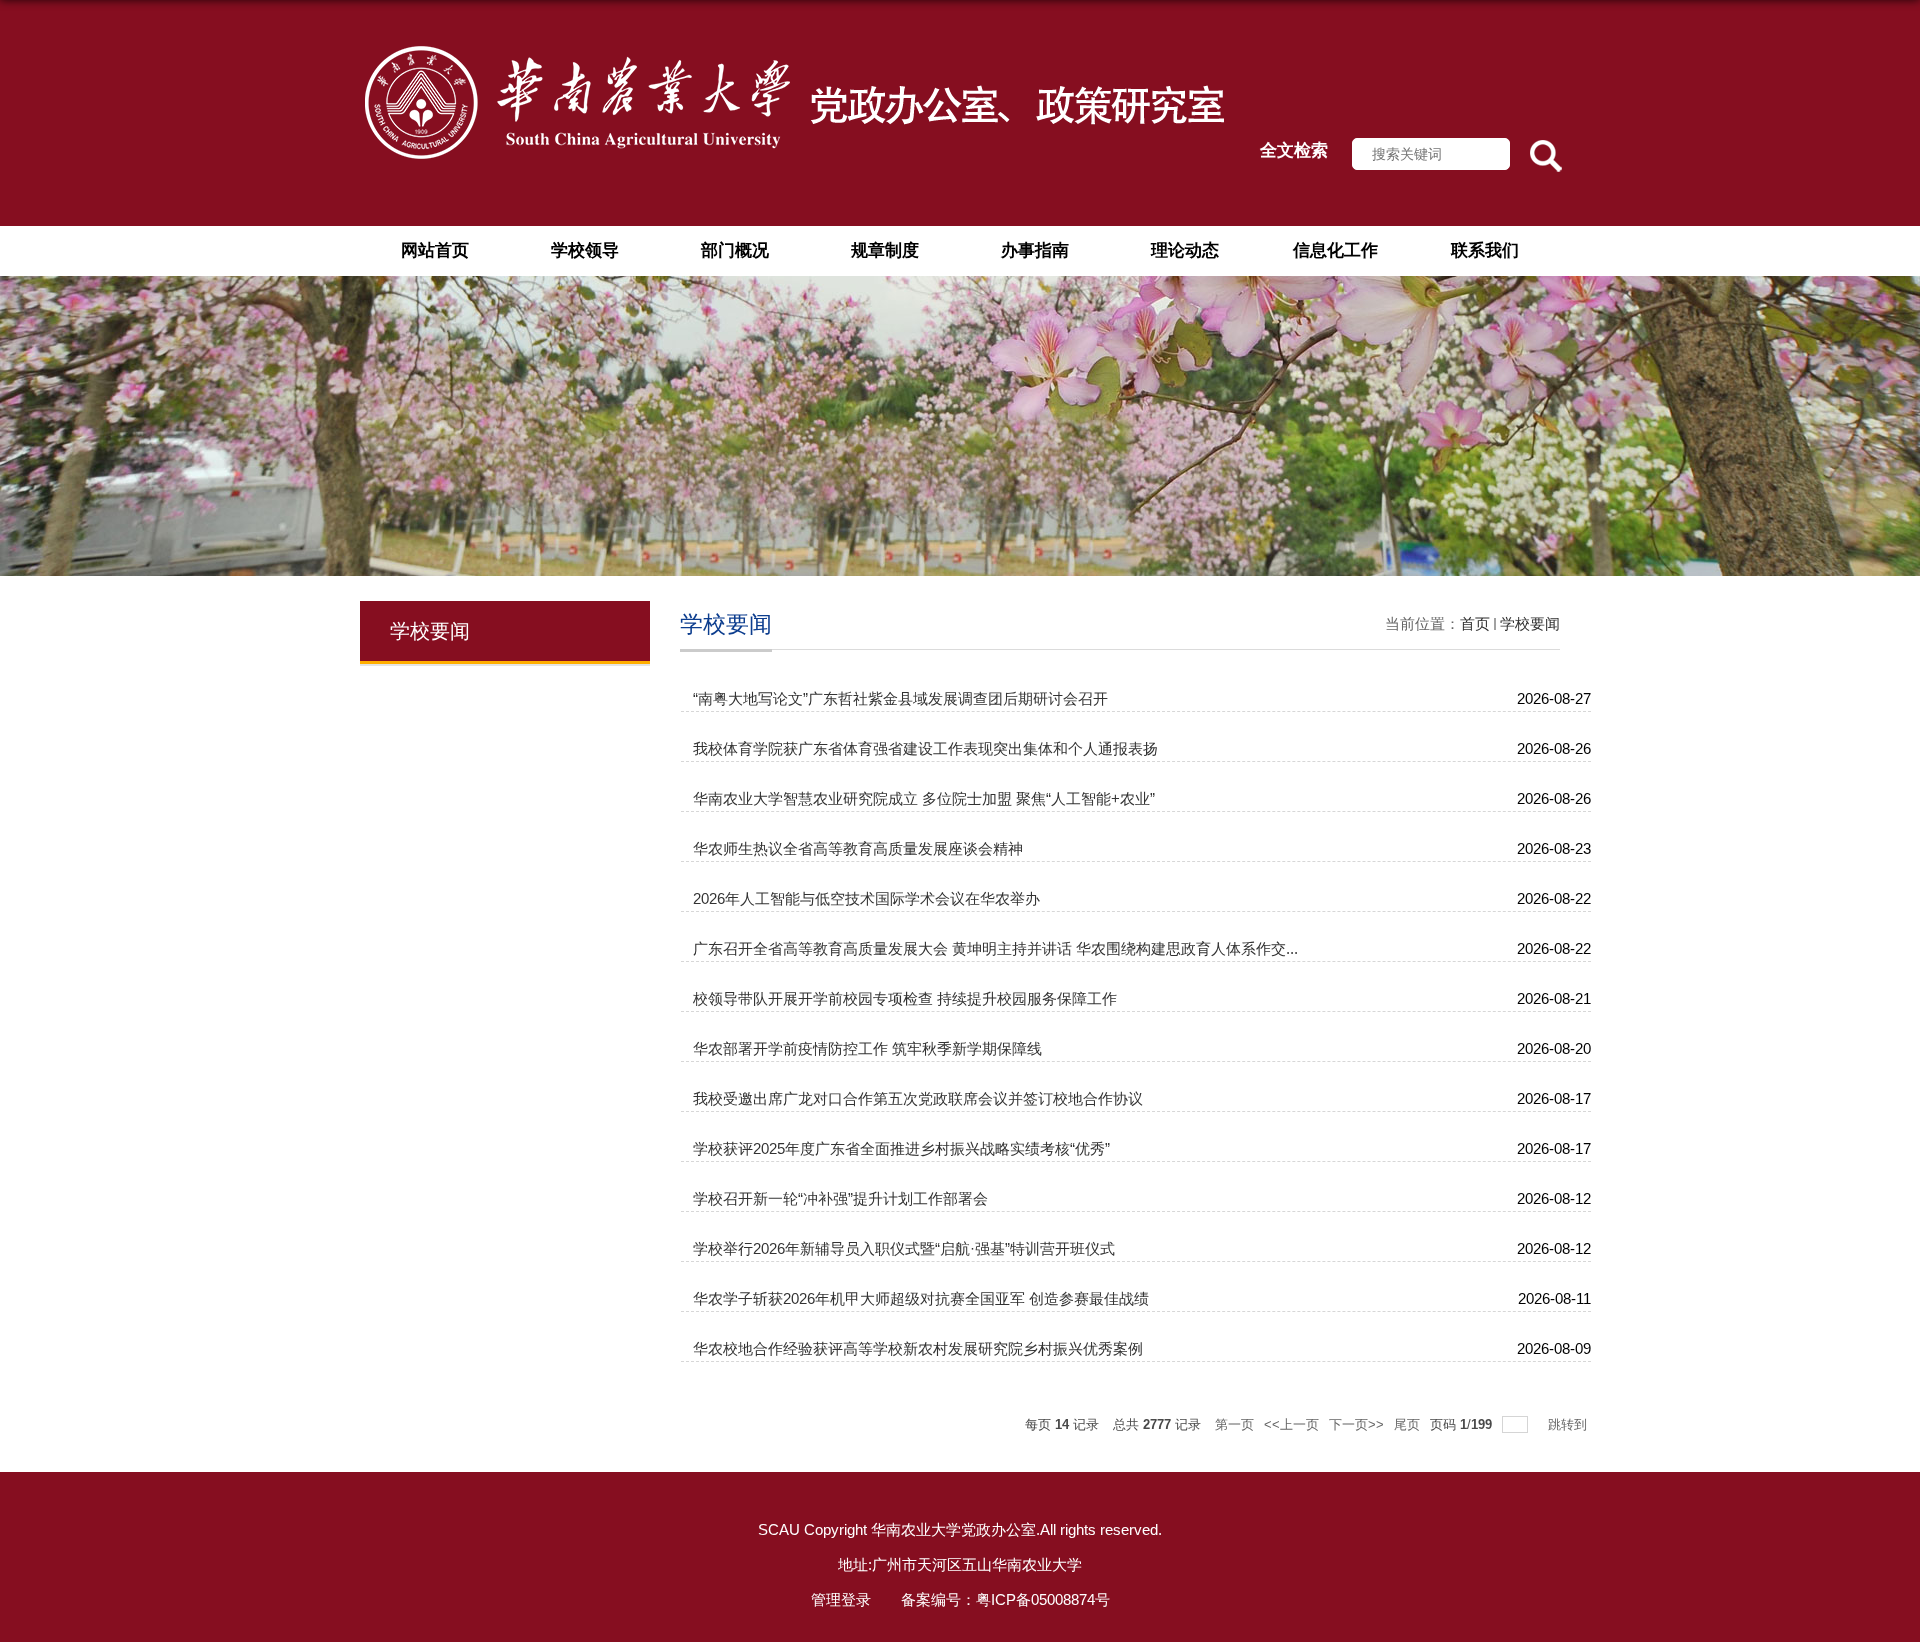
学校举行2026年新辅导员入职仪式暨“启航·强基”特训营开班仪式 (904, 1248)
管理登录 (841, 1599)
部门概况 (735, 250)
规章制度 (885, 250)
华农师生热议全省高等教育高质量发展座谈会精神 (858, 848)
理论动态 (1185, 250)
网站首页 (435, 250)
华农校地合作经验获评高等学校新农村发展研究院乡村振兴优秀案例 (918, 1348)
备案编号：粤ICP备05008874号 (1005, 1599)
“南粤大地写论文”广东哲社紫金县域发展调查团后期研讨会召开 (900, 698)
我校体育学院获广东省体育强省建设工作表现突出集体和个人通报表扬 (925, 748)
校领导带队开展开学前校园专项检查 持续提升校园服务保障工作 (905, 998)
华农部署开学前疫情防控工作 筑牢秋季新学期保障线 (867, 1048)
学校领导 (585, 250)
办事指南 (1035, 250)
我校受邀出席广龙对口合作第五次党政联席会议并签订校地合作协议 (918, 1098)
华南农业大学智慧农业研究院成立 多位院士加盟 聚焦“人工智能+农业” (924, 798)
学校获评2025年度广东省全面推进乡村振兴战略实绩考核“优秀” (901, 1148)
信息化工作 (1335, 250)
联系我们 (1485, 250)
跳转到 (1569, 1424)
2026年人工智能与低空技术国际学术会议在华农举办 (866, 898)
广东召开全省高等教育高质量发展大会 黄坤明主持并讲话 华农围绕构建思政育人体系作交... (995, 948)
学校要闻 (1530, 623)
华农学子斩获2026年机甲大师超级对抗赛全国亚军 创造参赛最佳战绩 (921, 1298)
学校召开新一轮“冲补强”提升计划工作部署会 (840, 1198)
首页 (1475, 623)
